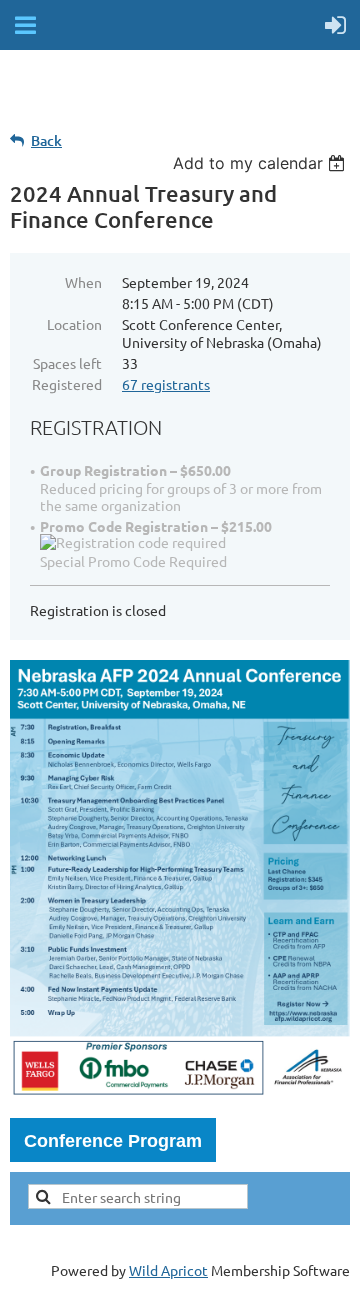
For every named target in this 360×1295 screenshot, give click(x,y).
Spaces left (67, 363)
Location (74, 324)
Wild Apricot (168, 1270)
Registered (67, 384)
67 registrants (166, 384)
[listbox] (261, 163)
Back (46, 140)
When (83, 282)
